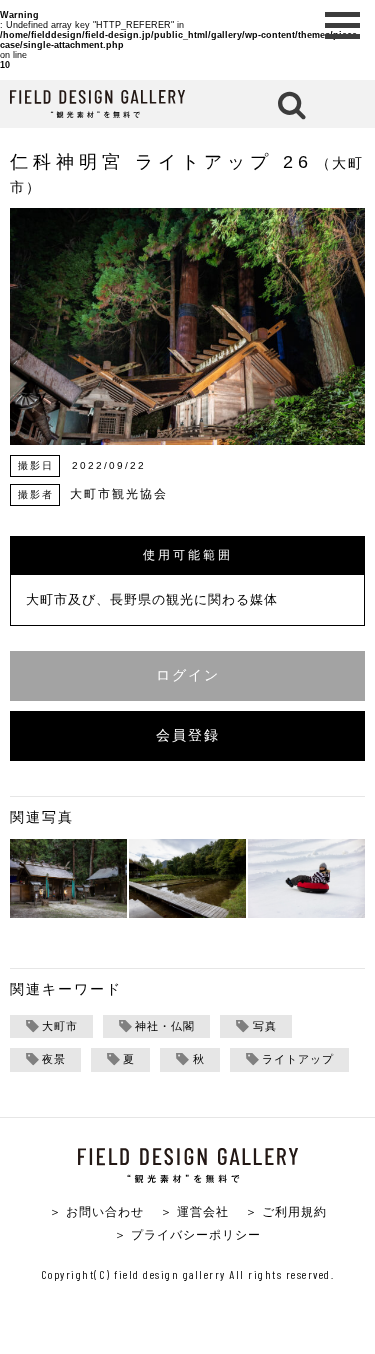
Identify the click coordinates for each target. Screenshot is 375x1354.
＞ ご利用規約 (286, 1211)
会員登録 (188, 735)
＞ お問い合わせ (96, 1211)
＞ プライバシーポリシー (187, 1234)
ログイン (188, 675)
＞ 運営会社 (194, 1211)
